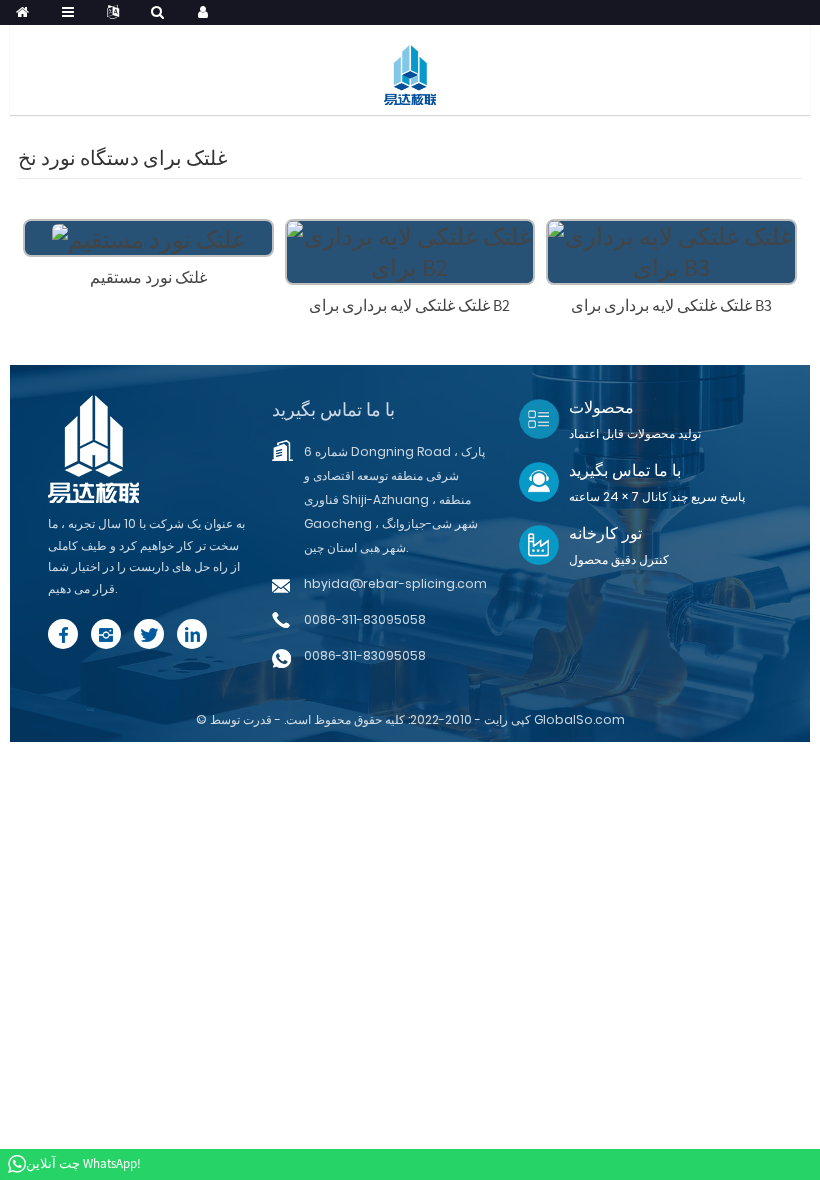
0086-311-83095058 (365, 619)
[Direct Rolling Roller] (148, 236)
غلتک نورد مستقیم (148, 277)
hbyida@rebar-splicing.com (395, 583)
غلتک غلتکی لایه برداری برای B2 (409, 305)
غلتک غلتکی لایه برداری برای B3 (671, 305)
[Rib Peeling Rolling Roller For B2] (410, 249)
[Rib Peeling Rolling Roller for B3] (671, 249)
